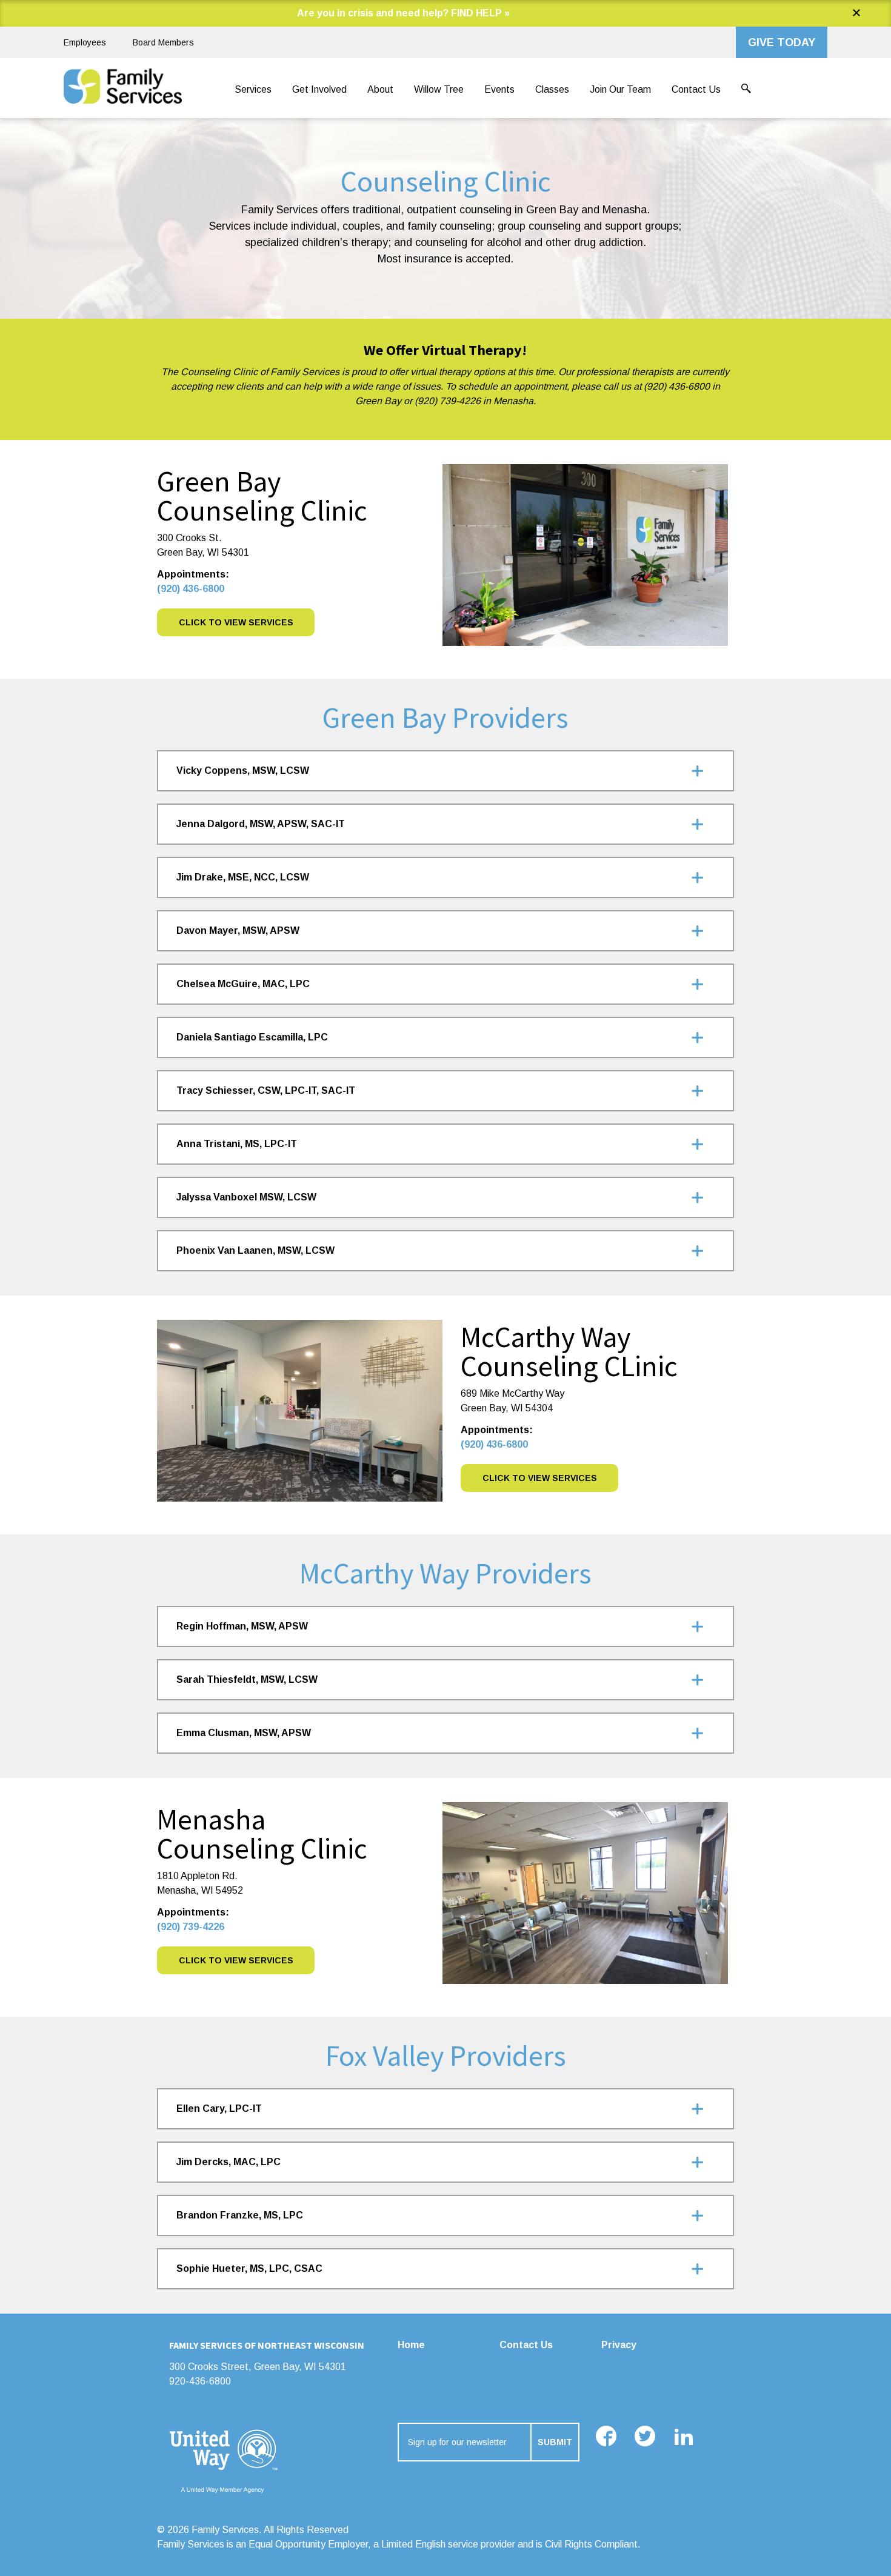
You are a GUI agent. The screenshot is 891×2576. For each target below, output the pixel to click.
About (380, 89)
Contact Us (696, 89)
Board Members (163, 42)
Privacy (619, 2345)
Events (499, 89)
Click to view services (236, 1960)
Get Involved (319, 89)
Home (411, 2345)
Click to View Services (236, 622)
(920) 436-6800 (191, 589)
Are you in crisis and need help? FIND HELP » (403, 13)
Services (253, 89)
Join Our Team (620, 89)
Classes (552, 89)
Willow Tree (439, 89)
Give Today (782, 42)
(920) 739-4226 (191, 1927)
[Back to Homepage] (123, 90)
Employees (85, 42)
